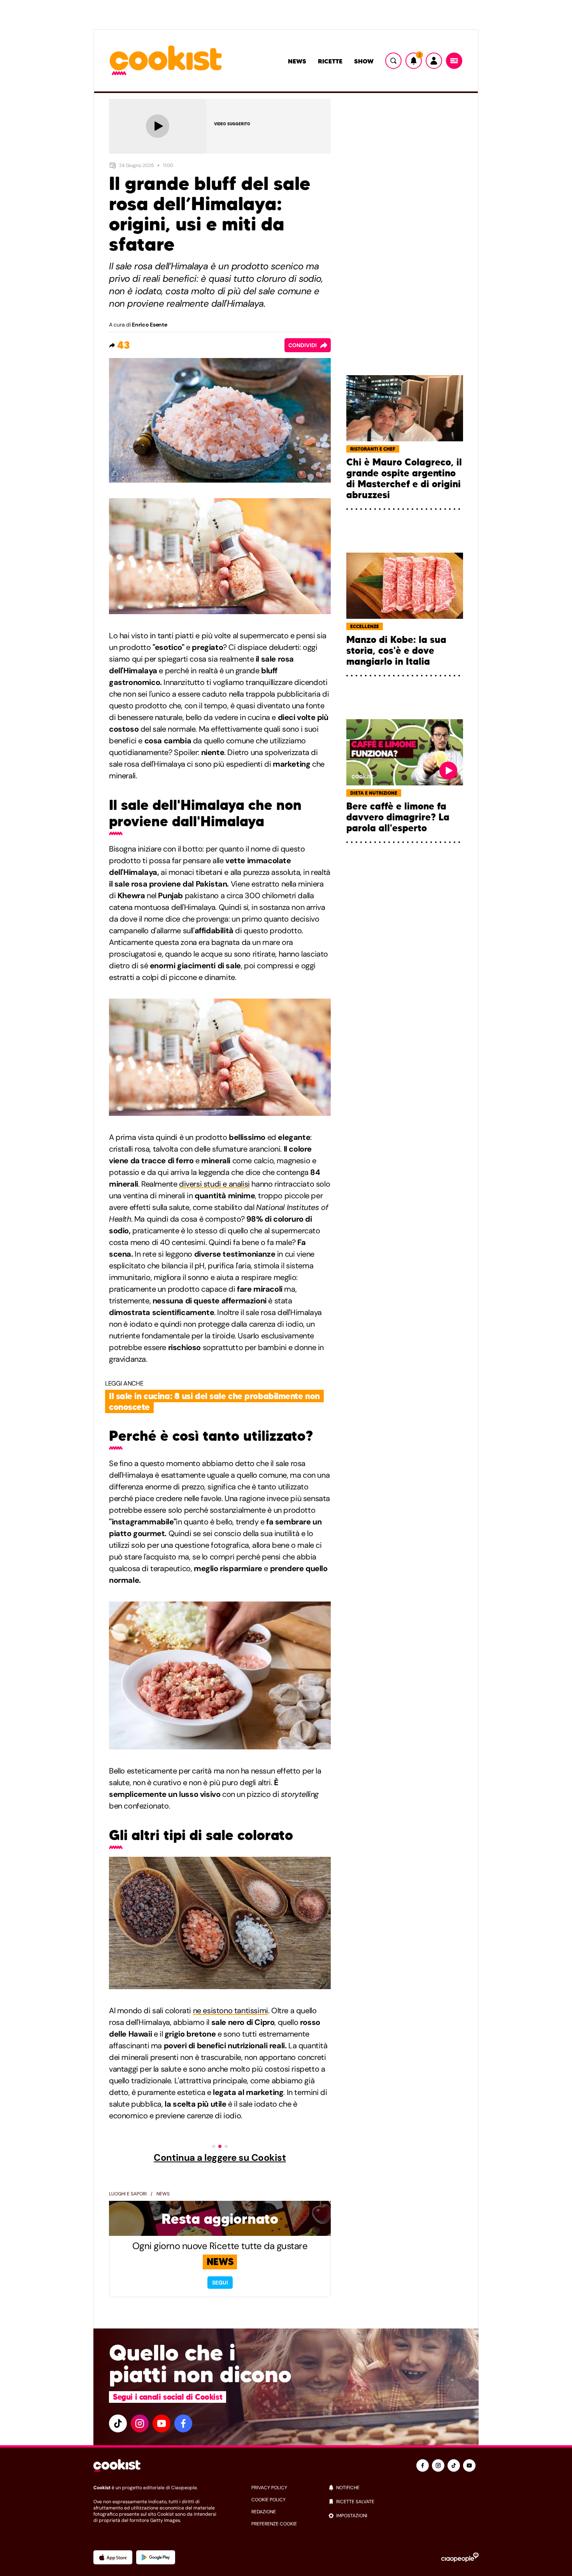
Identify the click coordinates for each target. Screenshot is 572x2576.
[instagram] (140, 2423)
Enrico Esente (149, 325)
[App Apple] (113, 2557)
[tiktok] (118, 2423)
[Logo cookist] (166, 61)
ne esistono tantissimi (231, 2011)
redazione (264, 2512)
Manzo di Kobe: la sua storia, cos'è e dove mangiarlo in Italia (396, 651)
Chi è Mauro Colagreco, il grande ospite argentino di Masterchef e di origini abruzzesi (404, 479)
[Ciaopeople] (460, 2557)
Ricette (330, 61)
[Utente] (434, 61)
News (297, 61)
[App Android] (156, 2557)
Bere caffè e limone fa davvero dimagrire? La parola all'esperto (398, 817)
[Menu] (454, 61)
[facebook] (183, 2423)
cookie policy (268, 2500)
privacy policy (269, 2488)
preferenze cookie (274, 2524)
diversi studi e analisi (214, 1184)
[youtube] (161, 2423)
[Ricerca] (393, 61)
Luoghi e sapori (128, 2194)
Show (364, 61)
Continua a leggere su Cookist (220, 2158)
